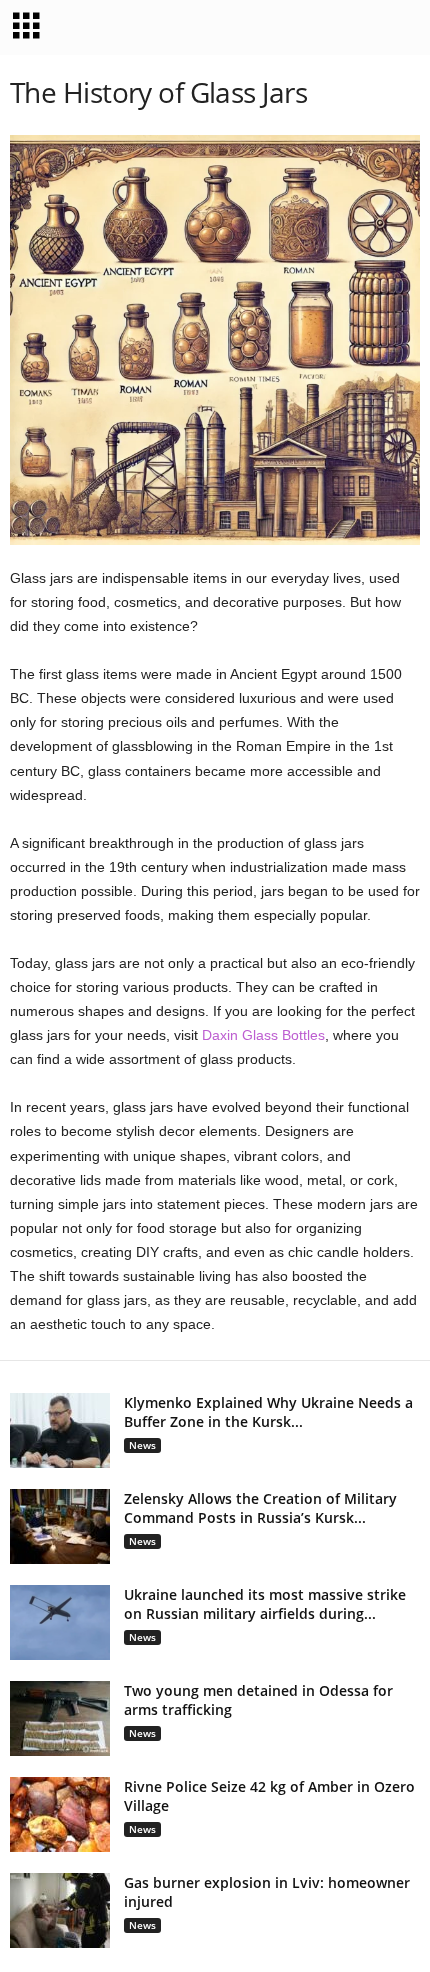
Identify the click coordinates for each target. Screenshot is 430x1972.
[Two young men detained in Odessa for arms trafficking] (60, 1718)
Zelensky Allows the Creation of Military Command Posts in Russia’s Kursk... (260, 1508)
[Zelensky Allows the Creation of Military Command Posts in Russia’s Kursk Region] (60, 1526)
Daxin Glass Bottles (263, 1035)
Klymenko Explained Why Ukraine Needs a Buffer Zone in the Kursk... (268, 1412)
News (142, 1445)
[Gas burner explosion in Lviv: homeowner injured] (60, 1910)
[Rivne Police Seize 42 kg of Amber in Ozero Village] (60, 1814)
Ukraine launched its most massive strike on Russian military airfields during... (265, 1604)
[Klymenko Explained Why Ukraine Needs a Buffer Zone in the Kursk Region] (60, 1430)
